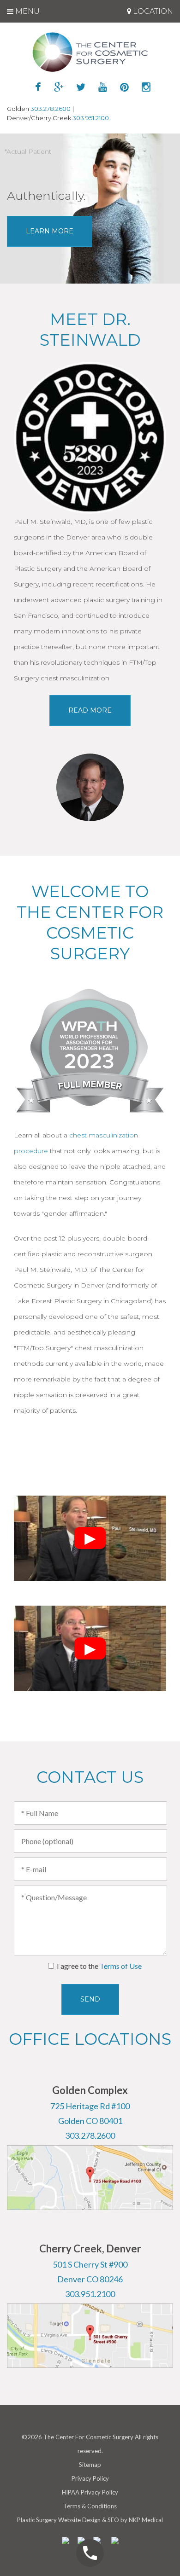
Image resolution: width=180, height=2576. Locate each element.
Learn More (50, 231)
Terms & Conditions (90, 2506)
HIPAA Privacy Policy (90, 2492)
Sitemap (90, 2465)
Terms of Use (121, 1966)
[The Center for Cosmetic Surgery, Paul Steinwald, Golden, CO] (90, 52)
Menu (27, 11)
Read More (90, 710)
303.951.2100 (91, 118)
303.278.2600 (51, 109)
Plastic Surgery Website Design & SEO (68, 2520)
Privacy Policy (90, 2478)
